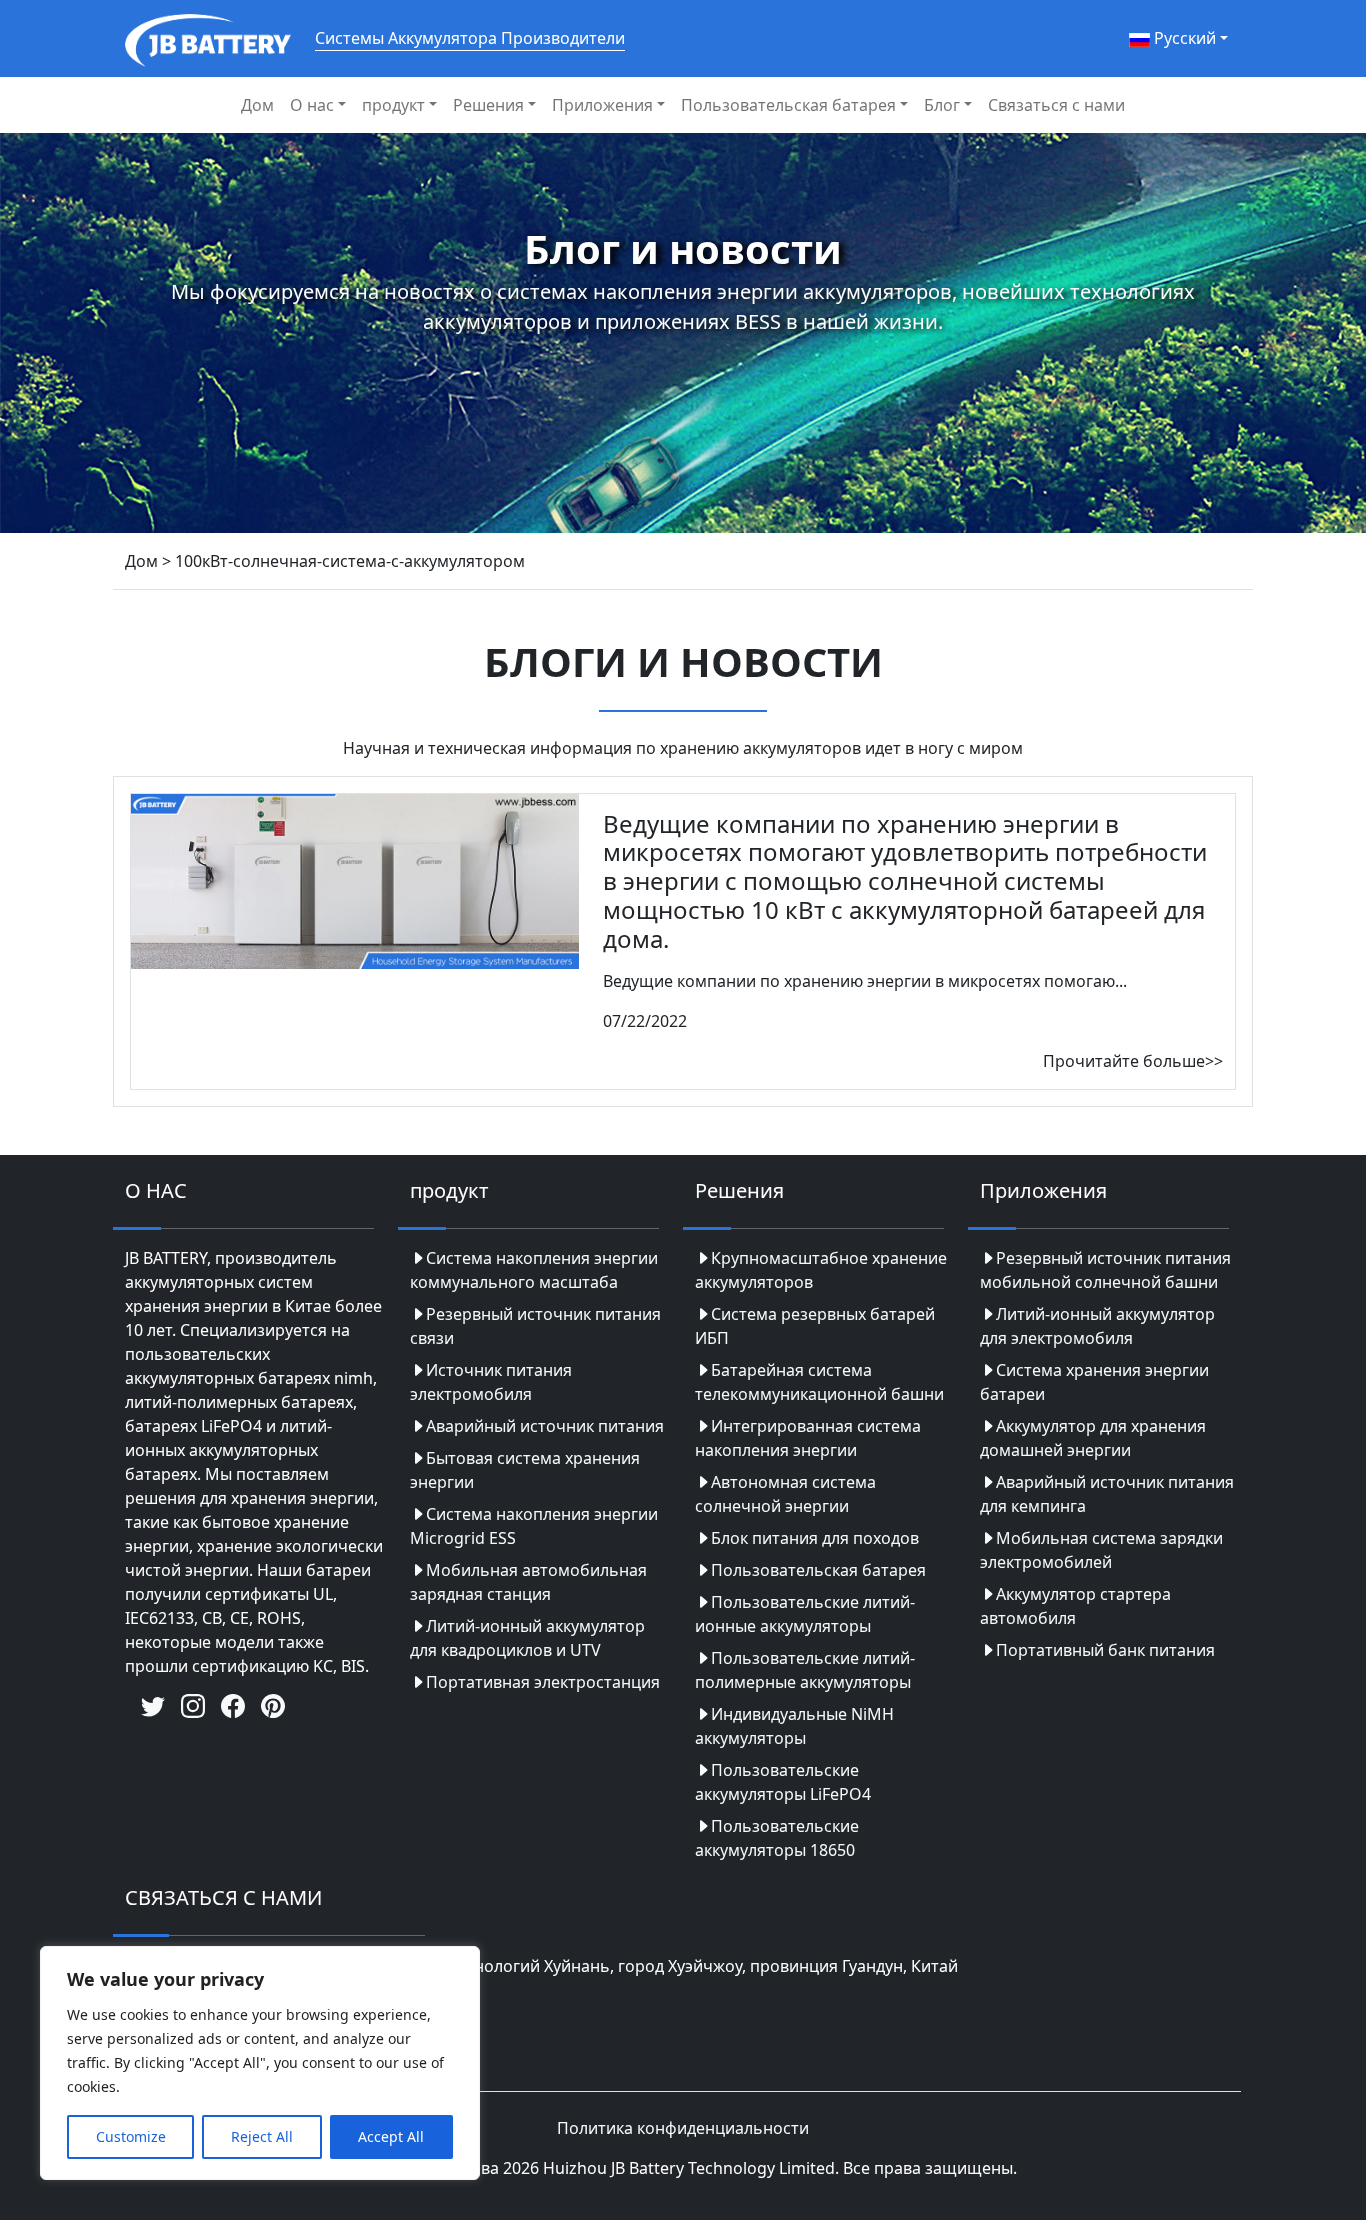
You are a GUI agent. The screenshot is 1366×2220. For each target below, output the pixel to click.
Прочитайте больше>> (1133, 1061)
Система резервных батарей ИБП (815, 1326)
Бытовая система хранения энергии (525, 1470)
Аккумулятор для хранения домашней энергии (1093, 1438)
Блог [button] (942, 105)
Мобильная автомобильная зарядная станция (528, 1582)
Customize (131, 2136)
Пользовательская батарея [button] (788, 105)
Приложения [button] (602, 105)
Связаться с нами (1056, 105)
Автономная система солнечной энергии (785, 1494)
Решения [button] (488, 105)
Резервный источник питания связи (535, 1326)
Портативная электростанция (543, 1682)
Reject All (262, 2136)
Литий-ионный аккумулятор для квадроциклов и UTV (527, 1638)
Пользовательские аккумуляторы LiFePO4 (783, 1782)
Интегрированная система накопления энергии (808, 1438)
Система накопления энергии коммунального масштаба (534, 1270)
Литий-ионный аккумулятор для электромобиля (1097, 1326)
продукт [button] (393, 105)
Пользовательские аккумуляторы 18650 (777, 1838)
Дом (257, 105)
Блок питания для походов (815, 1538)
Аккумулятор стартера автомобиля (1075, 1606)
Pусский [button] (1183, 38)
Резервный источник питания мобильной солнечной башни (1105, 1270)
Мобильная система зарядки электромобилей (1101, 1550)
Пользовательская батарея (818, 1570)
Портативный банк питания (1105, 1650)
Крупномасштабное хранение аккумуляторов (821, 1270)
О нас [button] (312, 105)
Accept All (391, 2136)
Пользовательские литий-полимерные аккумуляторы (805, 1670)
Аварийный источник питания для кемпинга (1107, 1494)
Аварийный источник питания (545, 1426)
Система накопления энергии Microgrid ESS (534, 1526)
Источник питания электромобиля (491, 1382)
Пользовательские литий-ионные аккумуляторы (805, 1614)
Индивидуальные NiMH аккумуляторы (794, 1726)
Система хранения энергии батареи (1094, 1382)
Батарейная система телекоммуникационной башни (819, 1382)
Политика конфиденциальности (683, 2128)
